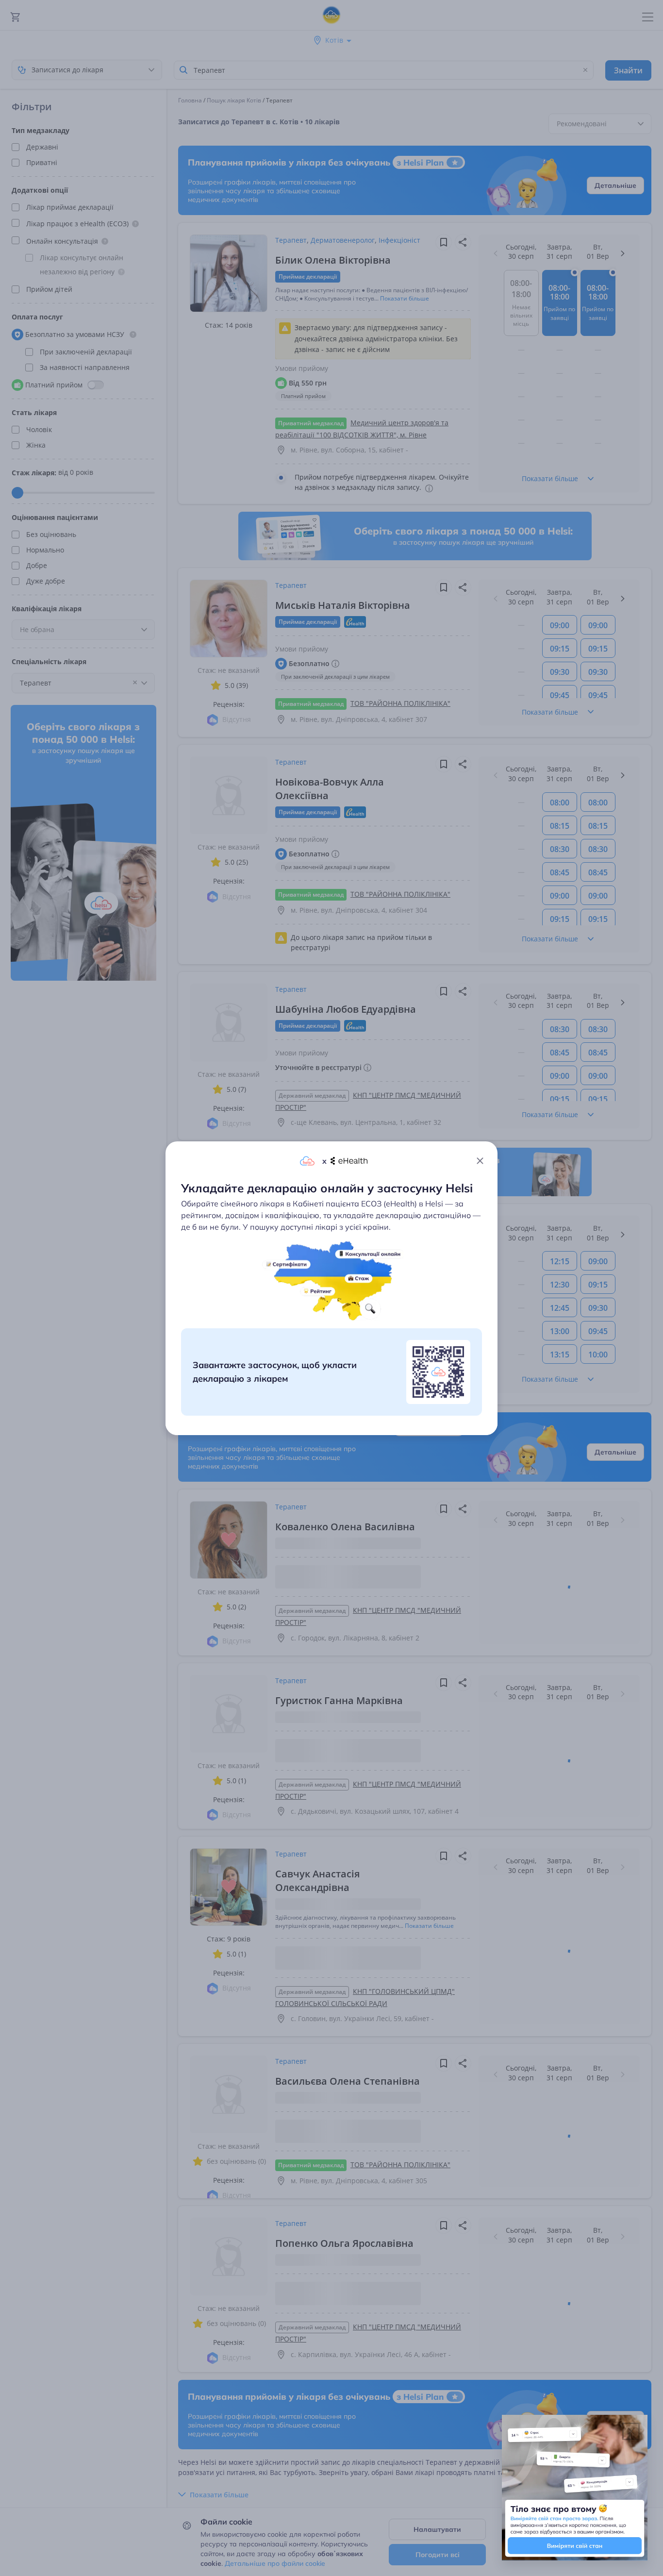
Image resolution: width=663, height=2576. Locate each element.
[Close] (480, 1161)
